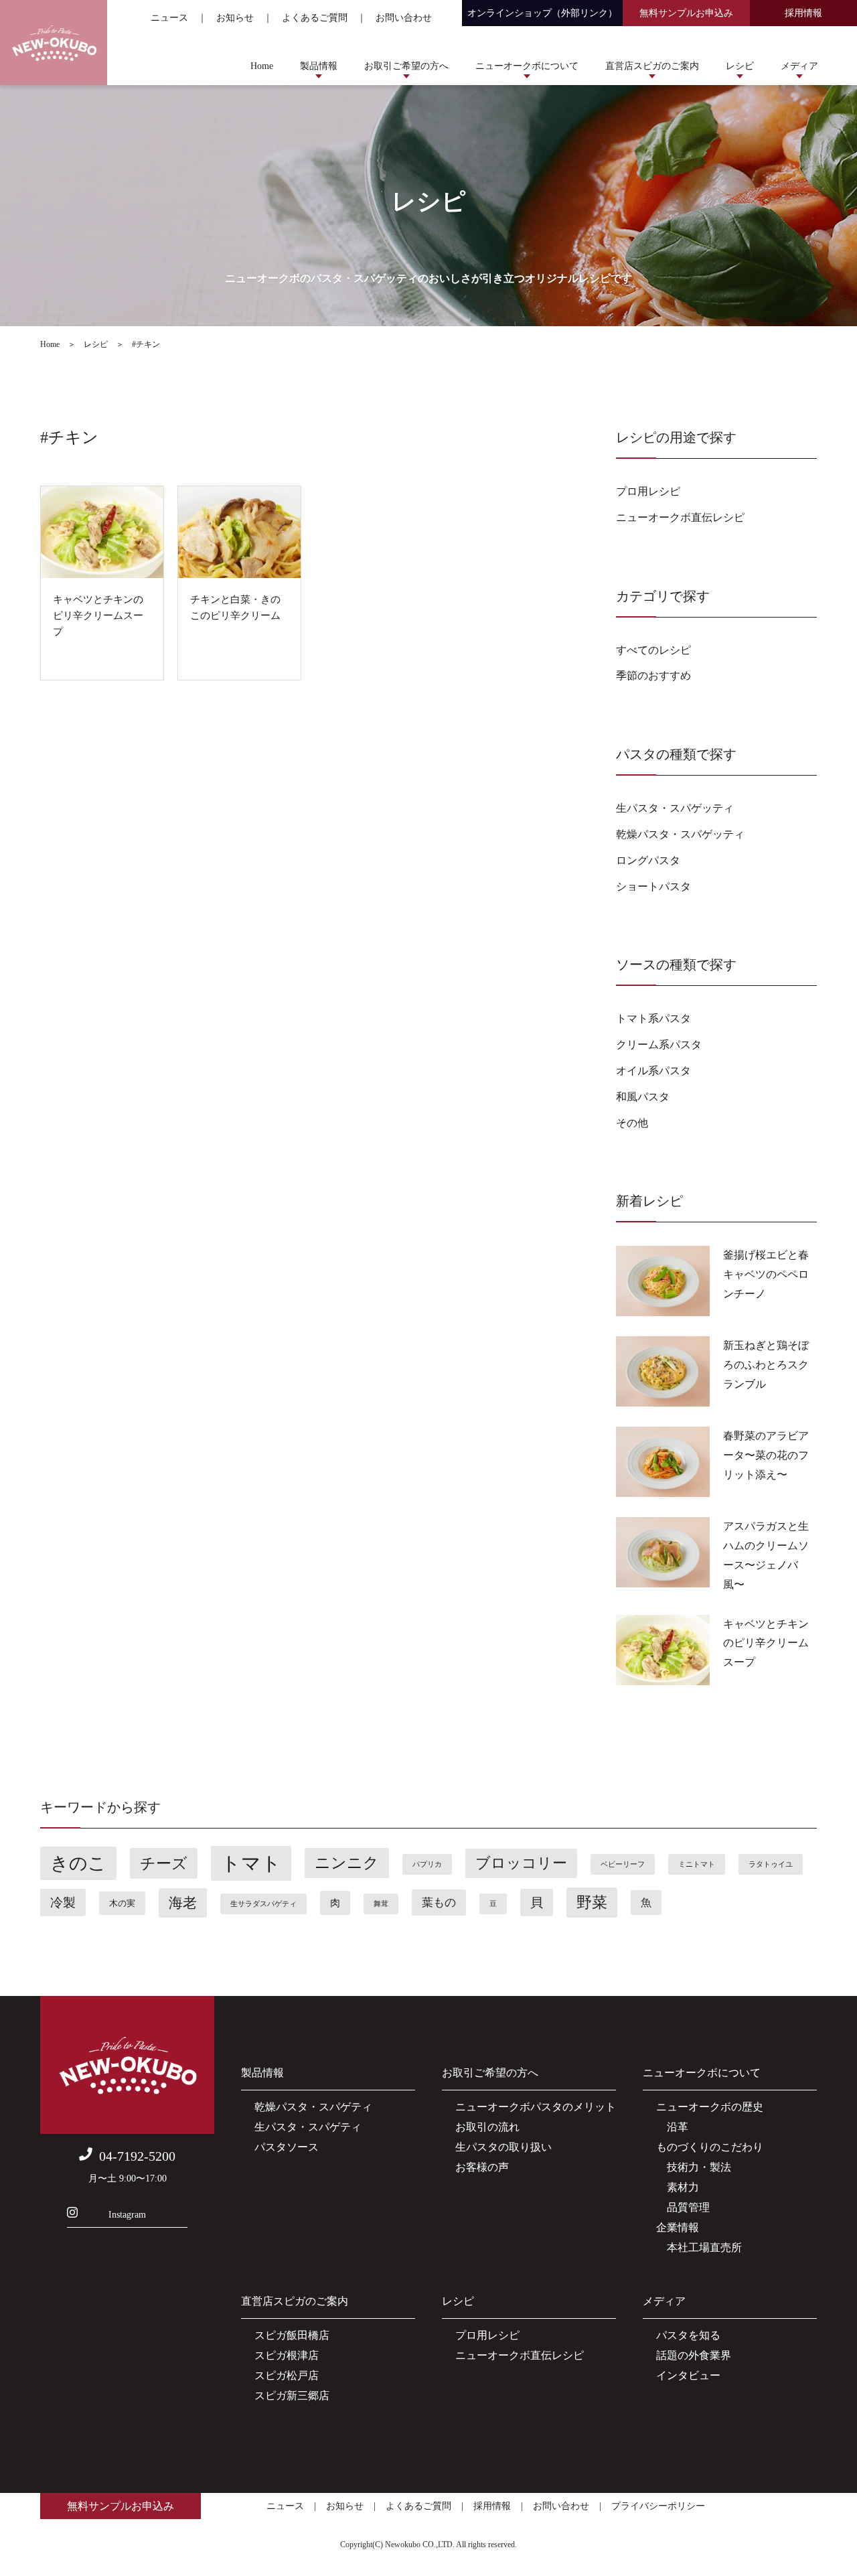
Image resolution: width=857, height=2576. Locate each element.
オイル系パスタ (653, 1071)
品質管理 (683, 2207)
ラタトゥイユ (771, 1864)
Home (262, 66)
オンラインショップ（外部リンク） (542, 13)
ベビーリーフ (623, 1864)
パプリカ (427, 1864)
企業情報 (678, 2227)
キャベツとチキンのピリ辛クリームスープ (766, 1643)
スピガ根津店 (287, 2355)
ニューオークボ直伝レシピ (680, 517)
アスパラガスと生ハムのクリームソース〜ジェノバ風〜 (766, 1555)
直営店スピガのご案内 (652, 66)
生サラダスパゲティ (263, 1904)
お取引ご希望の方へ (406, 66)
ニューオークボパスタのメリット (536, 2107)
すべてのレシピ (653, 650)
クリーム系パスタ (659, 1045)
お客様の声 (482, 2167)
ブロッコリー (521, 1863)
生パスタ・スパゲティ (308, 2127)
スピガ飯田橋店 (292, 2335)
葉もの (439, 1903)
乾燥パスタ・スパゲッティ (680, 834)
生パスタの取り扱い (503, 2147)
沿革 (672, 2127)
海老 (183, 1903)
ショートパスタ (653, 886)
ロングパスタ (648, 860)
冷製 (63, 1903)
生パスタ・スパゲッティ (675, 808)
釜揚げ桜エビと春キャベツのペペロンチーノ (766, 1274)
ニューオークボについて (527, 66)
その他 (632, 1123)
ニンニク (347, 1863)
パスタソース (287, 2147)
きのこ (78, 1863)
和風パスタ (643, 1097)
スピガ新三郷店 (292, 2395)
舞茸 (381, 1904)
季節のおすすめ (653, 675)
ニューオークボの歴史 (710, 2107)
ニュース (169, 18)
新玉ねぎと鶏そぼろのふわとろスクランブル (766, 1365)
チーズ (164, 1863)
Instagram (127, 2215)
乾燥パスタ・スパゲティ (313, 2107)
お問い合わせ (404, 18)
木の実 (122, 1903)
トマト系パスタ (653, 1018)
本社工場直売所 (699, 2247)
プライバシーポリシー (658, 2506)
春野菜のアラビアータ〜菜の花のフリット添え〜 (766, 1455)
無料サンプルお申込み (686, 13)
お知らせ (235, 18)
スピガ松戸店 (287, 2375)
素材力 (678, 2187)
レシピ (740, 66)
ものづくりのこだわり (710, 2147)
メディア (799, 66)
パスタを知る (688, 2335)
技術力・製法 (694, 2167)
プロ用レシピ (648, 491)
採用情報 (803, 13)
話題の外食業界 (694, 2355)
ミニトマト (697, 1864)
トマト (251, 1863)
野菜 (592, 1903)
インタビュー (688, 2375)
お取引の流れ (487, 2127)
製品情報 (319, 66)
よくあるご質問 (315, 18)
